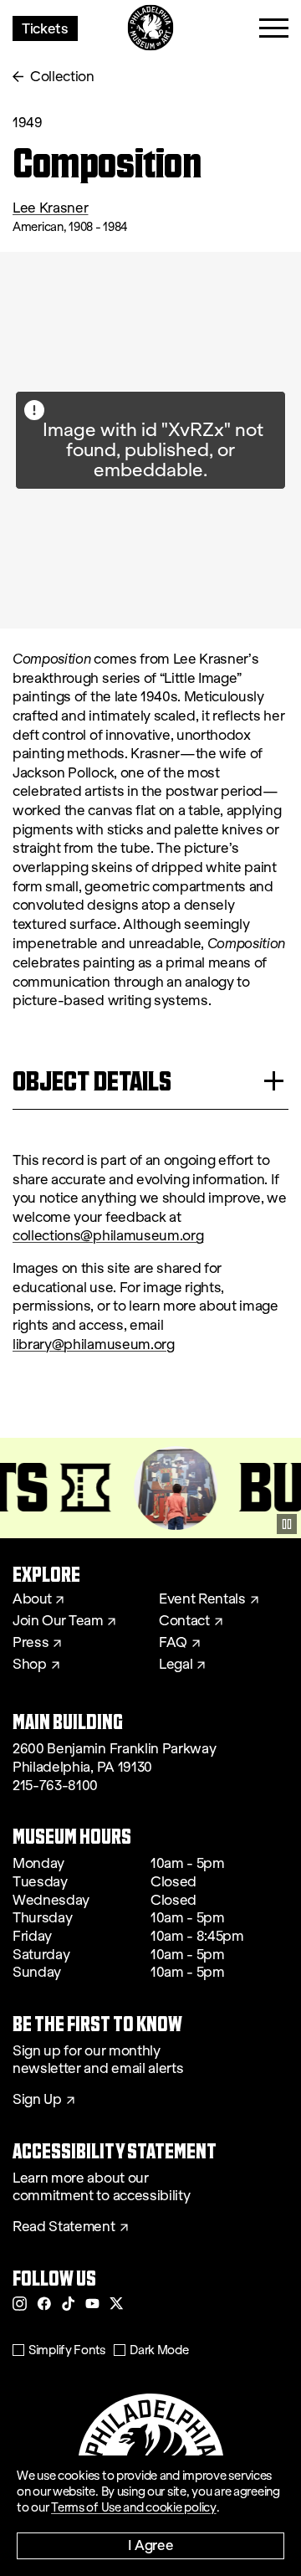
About (32, 1599)
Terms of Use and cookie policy (134, 2507)
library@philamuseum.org (94, 1344)
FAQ (173, 1643)
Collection (62, 77)
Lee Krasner (50, 208)
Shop (30, 1665)
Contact (184, 1621)
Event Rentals (202, 1599)
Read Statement (64, 2227)
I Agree (151, 2545)
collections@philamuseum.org (108, 1236)
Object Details (92, 1081)
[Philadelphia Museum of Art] (151, 28)
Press (31, 1643)
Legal (176, 1665)
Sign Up (37, 2100)
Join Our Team (58, 1621)
